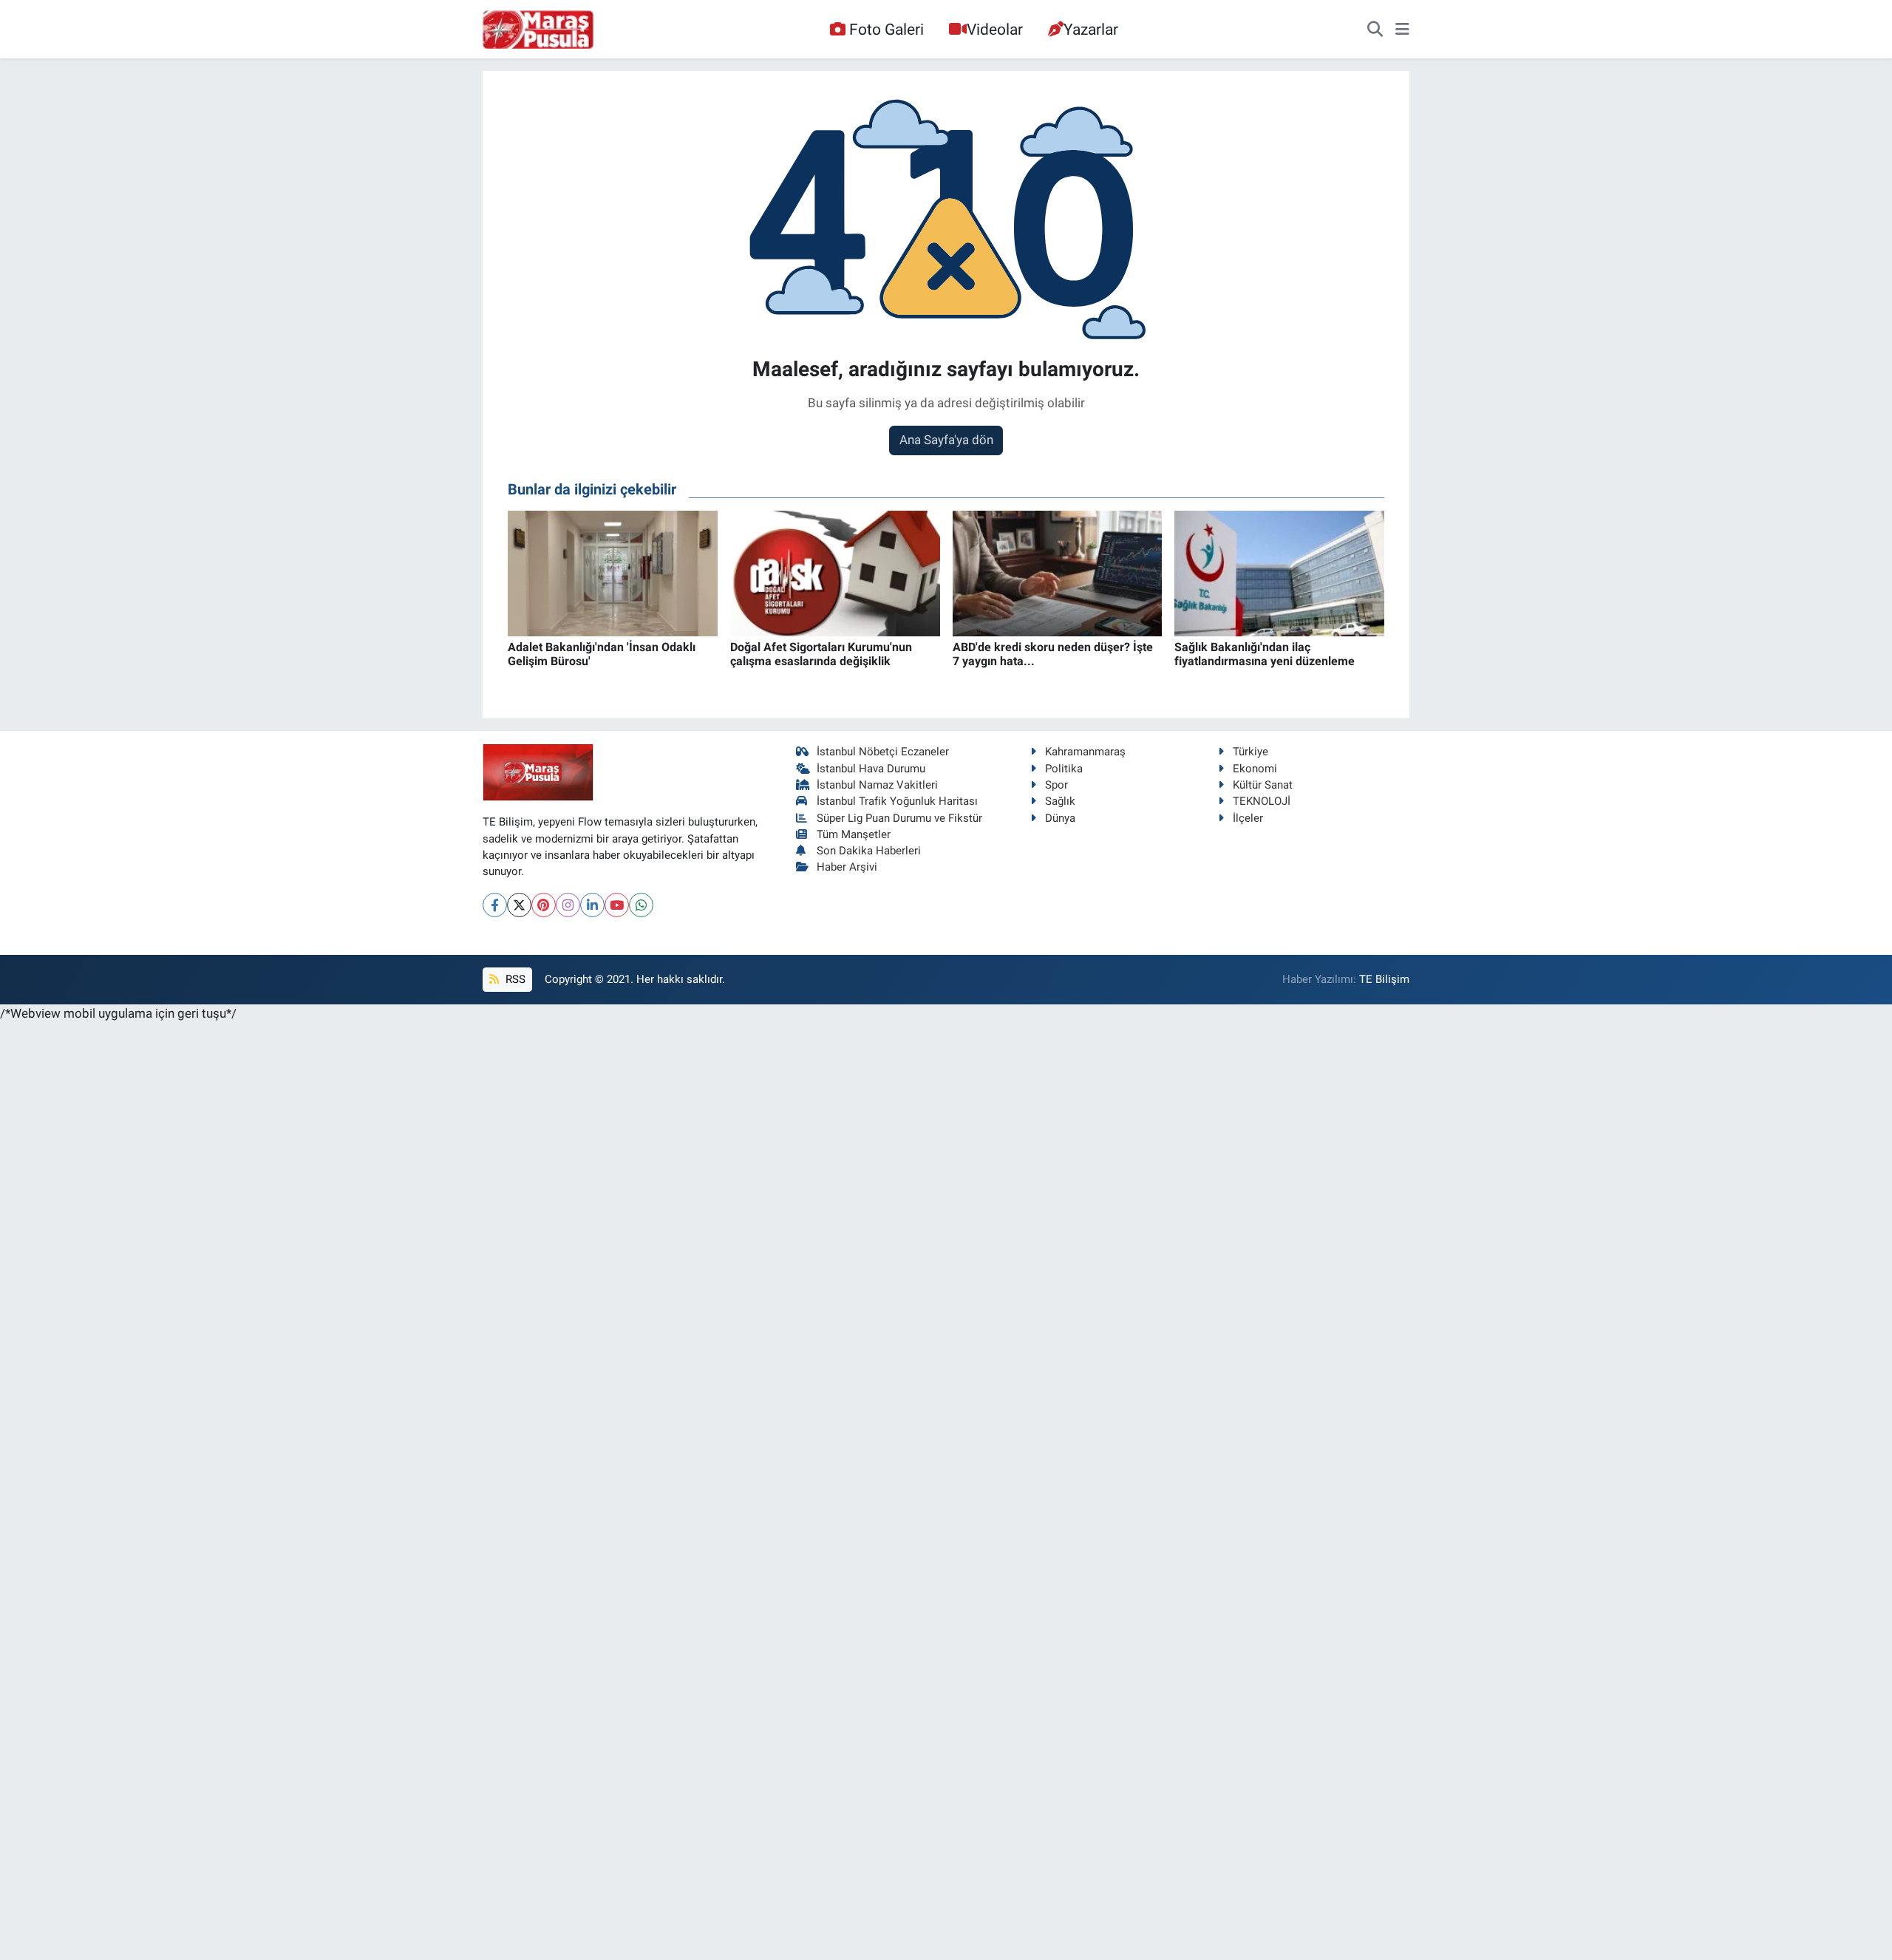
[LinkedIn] (592, 905)
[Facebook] (495, 905)
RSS (514, 979)
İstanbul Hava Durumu (871, 769)
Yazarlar (1091, 29)
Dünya (1060, 818)
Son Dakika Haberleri (869, 851)
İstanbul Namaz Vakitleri (877, 785)
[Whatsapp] (641, 905)
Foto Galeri (887, 29)
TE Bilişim (1384, 979)
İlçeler (1248, 818)
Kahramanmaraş (1085, 752)
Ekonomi (1255, 769)
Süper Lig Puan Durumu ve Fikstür (899, 818)
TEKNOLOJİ (1262, 801)
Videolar (995, 29)
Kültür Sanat (1263, 785)
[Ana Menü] (1402, 30)
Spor (1056, 785)
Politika (1064, 769)
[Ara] (1375, 30)
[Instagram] (568, 905)
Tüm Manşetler (854, 834)
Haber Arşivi (847, 867)
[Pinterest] (544, 905)
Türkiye (1250, 752)
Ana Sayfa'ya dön (946, 440)
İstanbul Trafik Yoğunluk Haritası (897, 801)
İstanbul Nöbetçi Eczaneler (883, 752)
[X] (519, 905)
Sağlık (1060, 801)
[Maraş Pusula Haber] (538, 30)
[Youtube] (617, 905)
